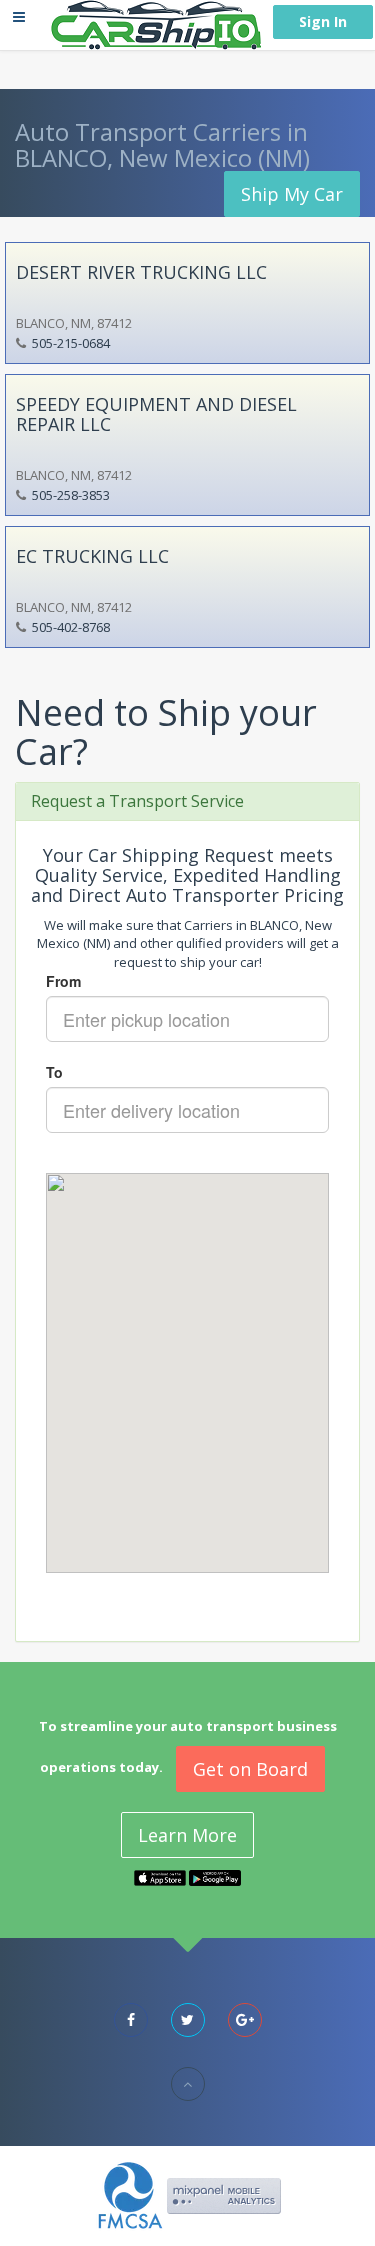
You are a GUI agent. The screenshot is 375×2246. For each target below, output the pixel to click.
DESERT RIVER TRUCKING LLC (141, 272)
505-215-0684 (71, 343)
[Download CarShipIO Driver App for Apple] (160, 1877)
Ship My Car (292, 194)
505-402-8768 (71, 627)
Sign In (323, 21)
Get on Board (250, 1769)
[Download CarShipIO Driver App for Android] (215, 1877)
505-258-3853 (71, 495)
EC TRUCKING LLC (92, 556)
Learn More (187, 1835)
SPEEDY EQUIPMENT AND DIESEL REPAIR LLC (156, 414)
